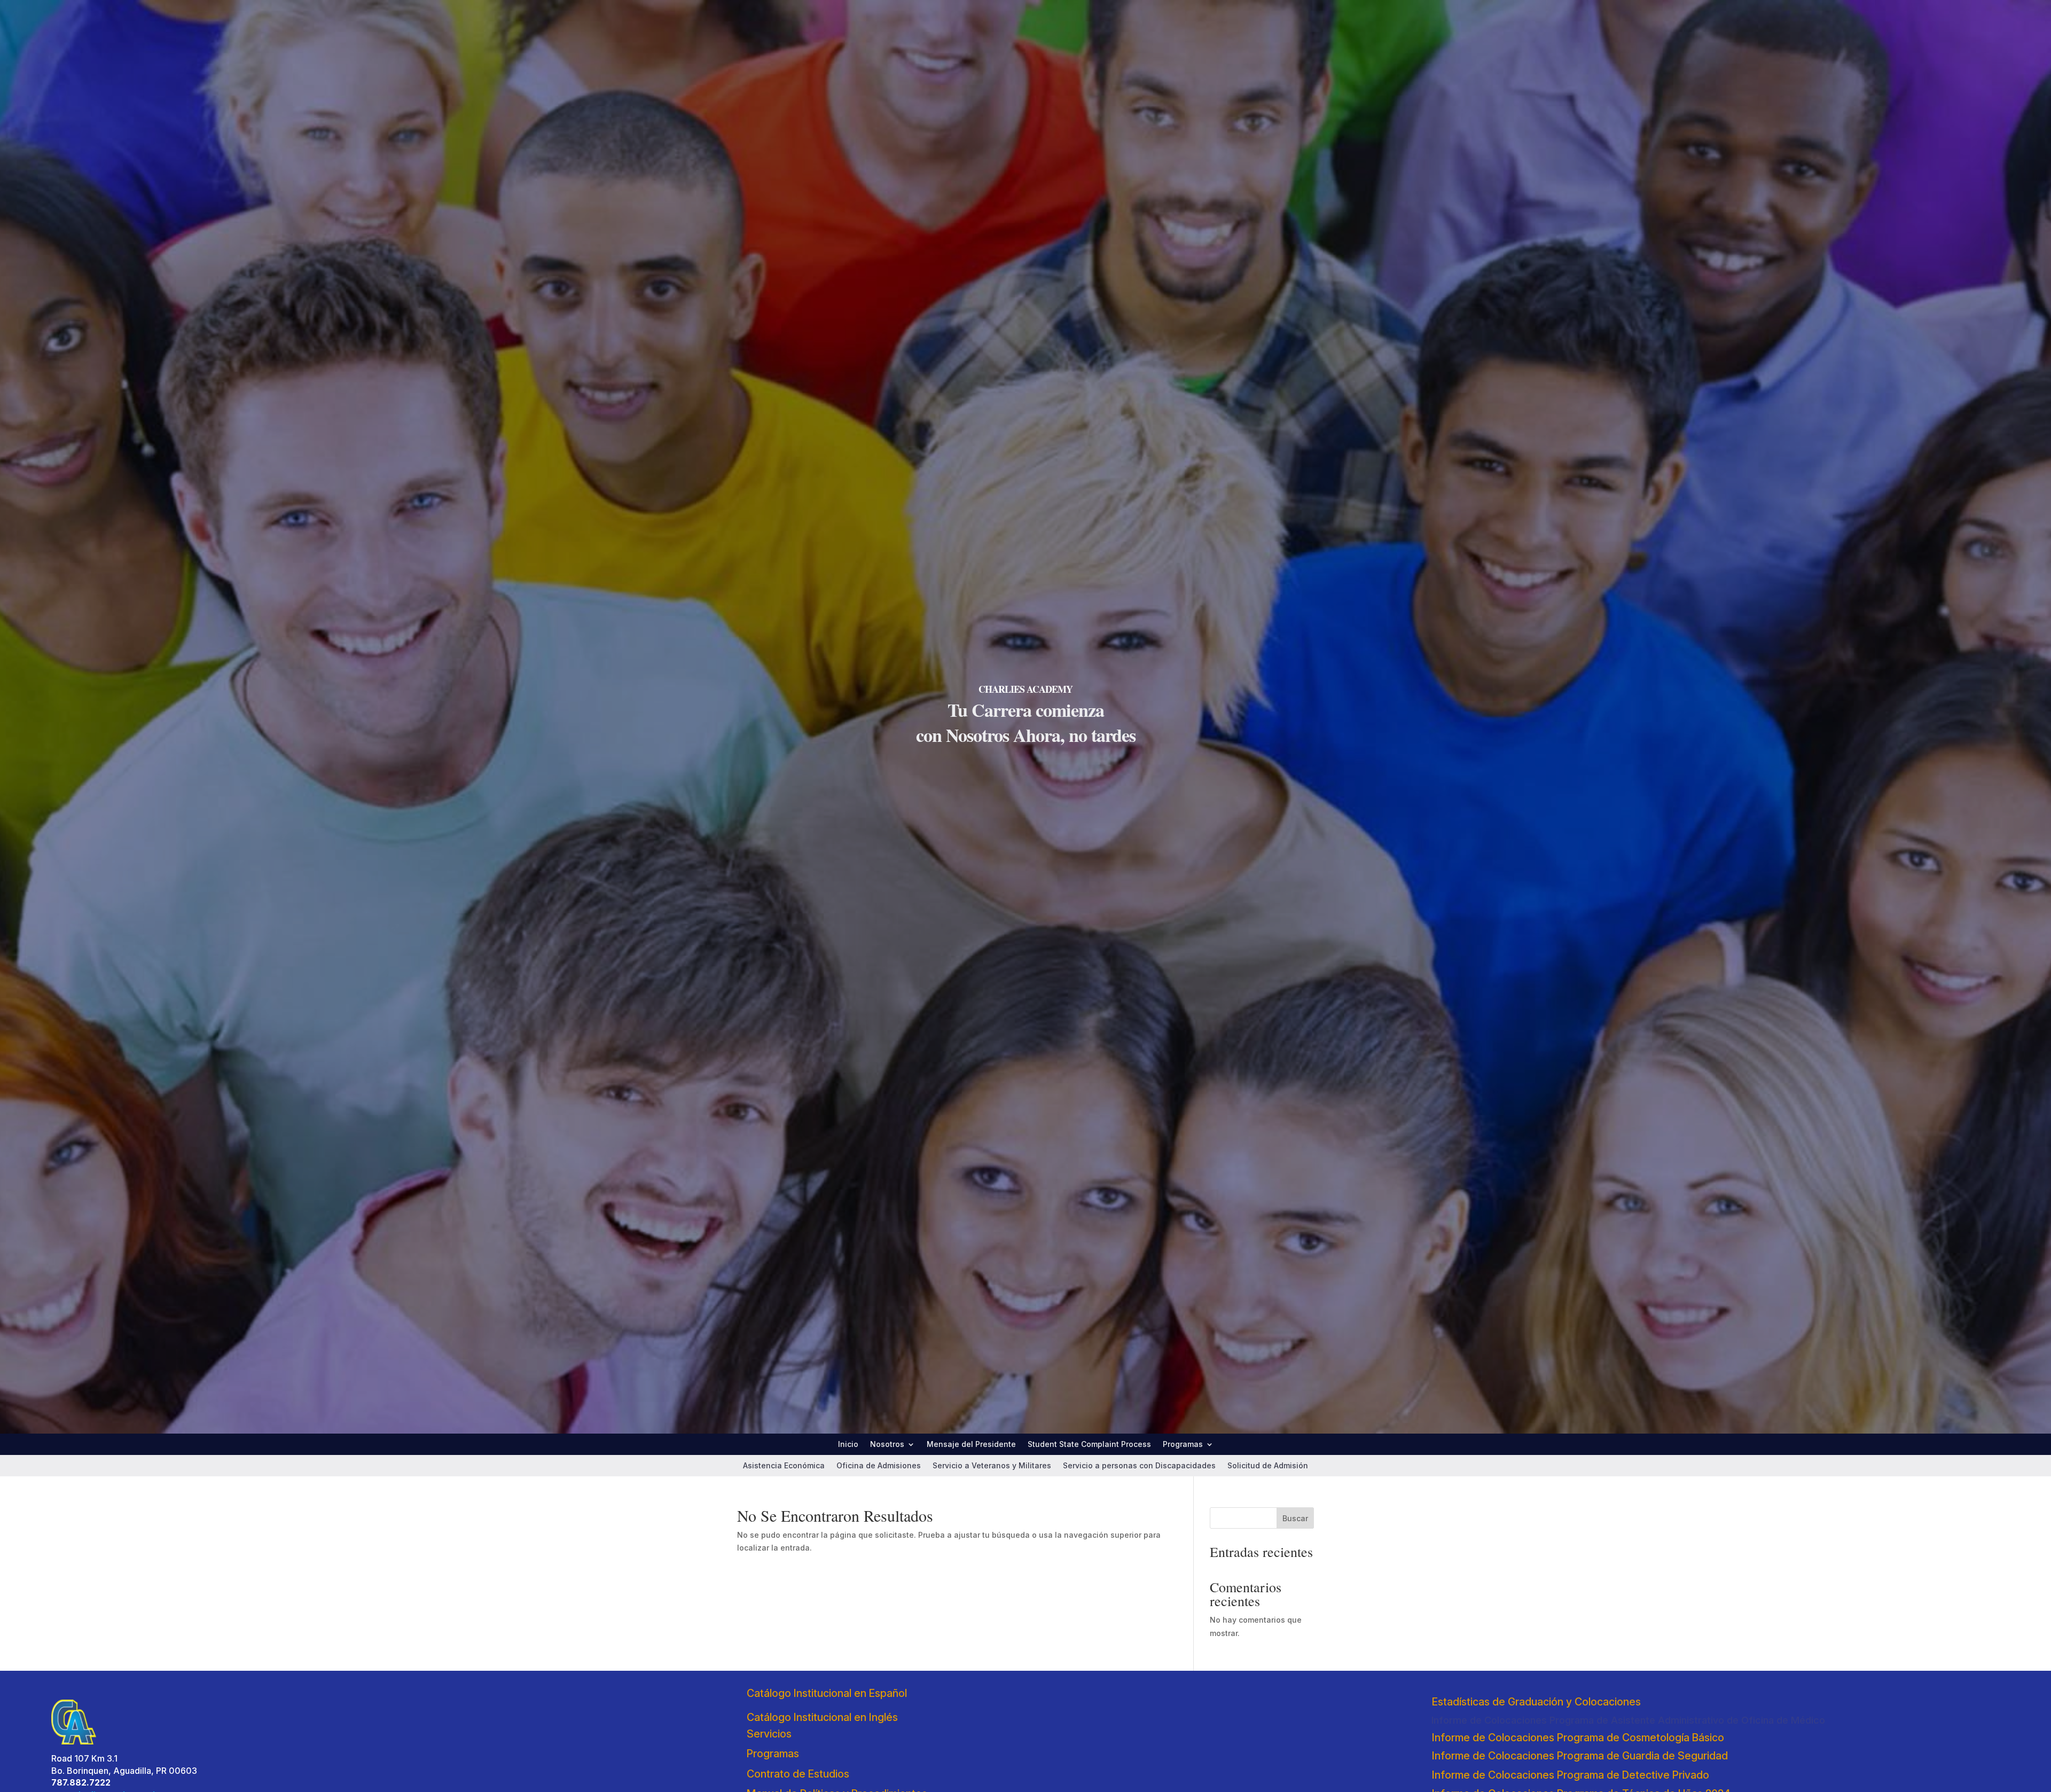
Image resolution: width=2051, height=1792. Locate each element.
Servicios (769, 1734)
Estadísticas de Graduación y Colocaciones (1536, 1702)
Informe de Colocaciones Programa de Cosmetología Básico (1578, 1738)
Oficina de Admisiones (879, 1466)
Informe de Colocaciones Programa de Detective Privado (1571, 1775)
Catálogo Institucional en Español (827, 1693)
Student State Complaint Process (1089, 1445)
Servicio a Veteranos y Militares (992, 1466)
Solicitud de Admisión (1268, 1466)
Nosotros (887, 1445)
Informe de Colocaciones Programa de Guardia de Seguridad (1580, 1756)
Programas (1183, 1445)
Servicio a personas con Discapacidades (1139, 1466)
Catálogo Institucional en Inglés (822, 1717)
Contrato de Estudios (798, 1774)
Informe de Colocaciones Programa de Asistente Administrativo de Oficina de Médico (1628, 1720)
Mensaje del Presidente (971, 1445)
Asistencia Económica (784, 1466)
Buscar (1295, 1518)
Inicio (848, 1445)
